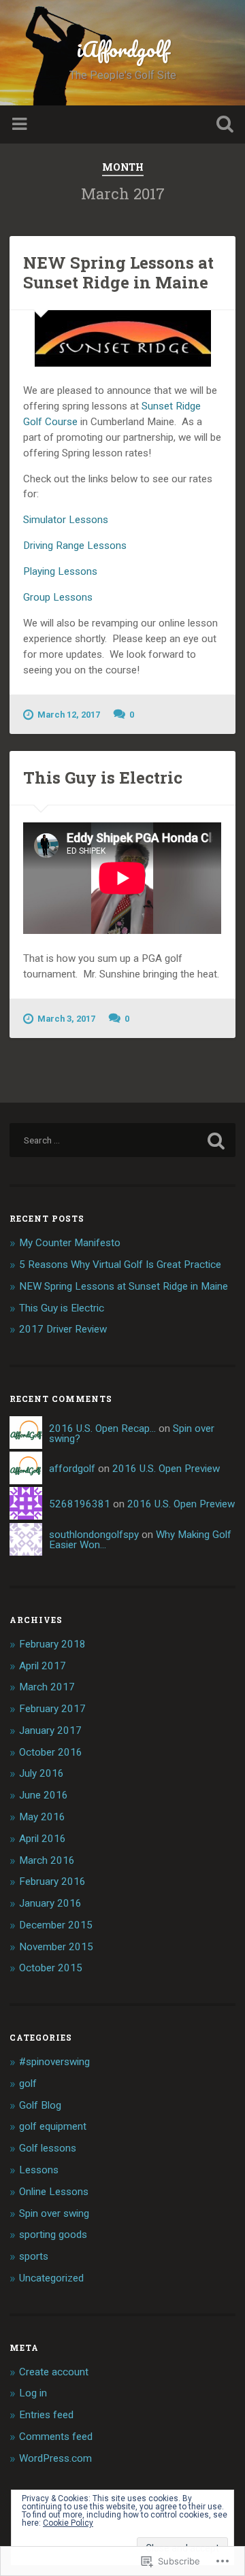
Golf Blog (40, 2105)
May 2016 (42, 1817)
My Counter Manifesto (70, 1243)
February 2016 (52, 1881)
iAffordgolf (123, 49)
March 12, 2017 (69, 715)
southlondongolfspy (94, 1535)
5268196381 (80, 1504)
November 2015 (56, 1947)
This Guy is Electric (103, 777)
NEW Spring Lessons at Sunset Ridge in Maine (118, 272)
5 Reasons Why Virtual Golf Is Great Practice (120, 1265)
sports (34, 2256)
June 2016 (44, 1795)
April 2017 (43, 1666)
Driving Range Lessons (75, 546)
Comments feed (56, 2437)
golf (28, 2084)
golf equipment (53, 2126)
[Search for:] (122, 1140)
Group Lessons (58, 597)
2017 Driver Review (63, 1329)
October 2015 (51, 1968)
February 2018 (52, 1644)
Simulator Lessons (66, 520)
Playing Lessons (60, 571)
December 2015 (56, 1925)
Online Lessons (54, 2192)
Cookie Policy (68, 2523)
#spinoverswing (54, 2062)
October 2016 (51, 1752)
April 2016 (43, 1839)
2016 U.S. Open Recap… (102, 1428)
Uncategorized (51, 2278)
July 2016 (42, 1773)
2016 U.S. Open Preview (166, 1469)
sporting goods (53, 2235)
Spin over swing (54, 2213)
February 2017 (52, 1709)
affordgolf (72, 1469)
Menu (21, 124)
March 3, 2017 (66, 1019)
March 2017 (47, 1687)
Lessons (39, 2170)
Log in (33, 2393)
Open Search (222, 126)
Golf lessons (48, 2148)
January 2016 (50, 1903)
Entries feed (46, 2415)
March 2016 (47, 1860)
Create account (54, 2372)
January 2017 (50, 1730)
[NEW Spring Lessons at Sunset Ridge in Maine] (122, 338)
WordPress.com (55, 2458)
